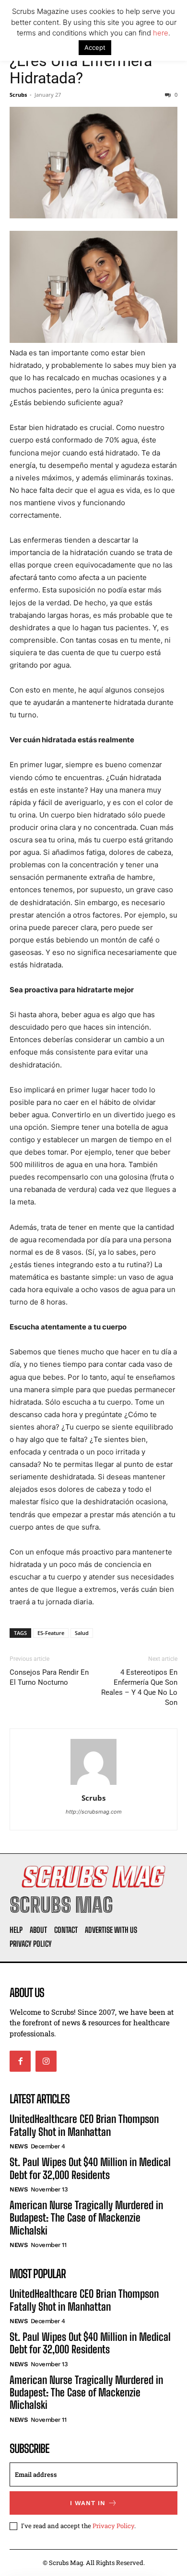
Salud (82, 1633)
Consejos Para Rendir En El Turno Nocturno (49, 1677)
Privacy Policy (113, 2526)
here (161, 33)
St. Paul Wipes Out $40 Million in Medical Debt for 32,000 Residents (90, 2168)
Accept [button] (95, 47)
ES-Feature (51, 1633)
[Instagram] (46, 2061)
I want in (88, 2503)
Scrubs (18, 95)
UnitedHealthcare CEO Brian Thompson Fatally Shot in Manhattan (84, 2125)
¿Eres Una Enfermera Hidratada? (81, 69)
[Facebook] (20, 2061)
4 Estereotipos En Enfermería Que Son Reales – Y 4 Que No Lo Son (139, 1687)
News (18, 2146)
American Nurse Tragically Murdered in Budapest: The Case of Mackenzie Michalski (86, 2218)
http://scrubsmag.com (94, 1812)
